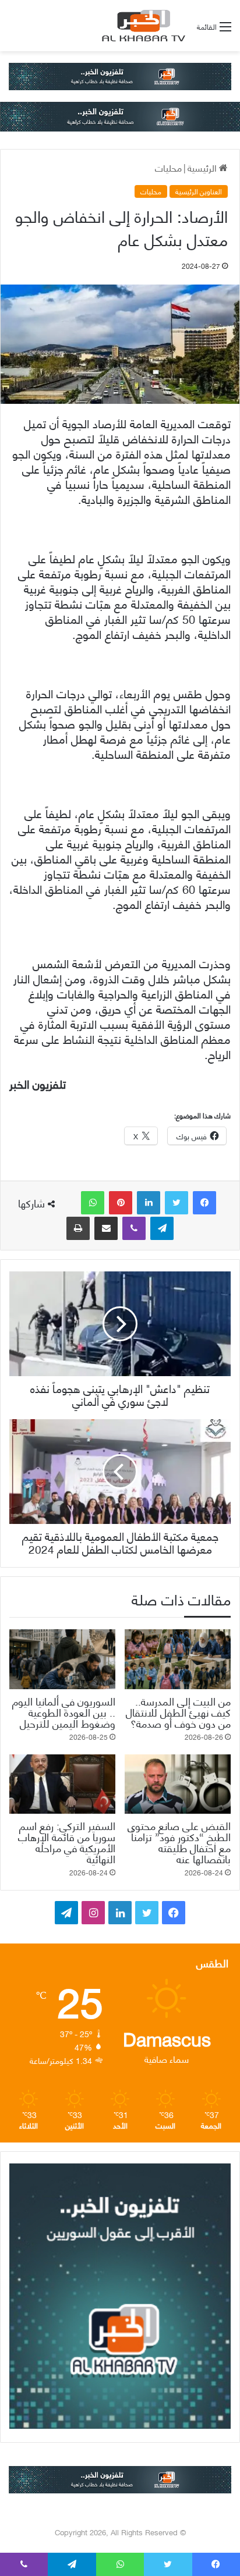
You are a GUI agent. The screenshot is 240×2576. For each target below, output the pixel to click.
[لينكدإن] (149, 1203)
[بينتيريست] (121, 1203)
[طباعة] (78, 1228)
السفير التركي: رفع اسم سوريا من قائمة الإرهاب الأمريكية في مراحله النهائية (67, 1842)
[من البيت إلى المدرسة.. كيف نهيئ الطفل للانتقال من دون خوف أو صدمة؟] (178, 1659)
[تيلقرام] (162, 1228)
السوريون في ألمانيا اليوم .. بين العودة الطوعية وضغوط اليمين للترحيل (64, 1712)
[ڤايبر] (134, 1228)
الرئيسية (203, 167)
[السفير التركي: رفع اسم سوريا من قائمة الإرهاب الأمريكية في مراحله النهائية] (62, 1784)
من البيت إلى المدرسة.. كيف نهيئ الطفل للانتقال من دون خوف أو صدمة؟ (178, 1712)
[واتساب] (93, 1203)
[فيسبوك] (204, 1203)
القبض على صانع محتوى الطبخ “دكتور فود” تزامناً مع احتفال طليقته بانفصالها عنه (179, 1842)
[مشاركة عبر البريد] (106, 1228)
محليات (168, 167)
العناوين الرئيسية (199, 191)
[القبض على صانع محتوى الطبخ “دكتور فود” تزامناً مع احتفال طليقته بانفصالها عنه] (178, 1784)
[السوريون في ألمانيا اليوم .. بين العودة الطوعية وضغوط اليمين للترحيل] (62, 1659)
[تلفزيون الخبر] (142, 26)
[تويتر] (177, 1203)
